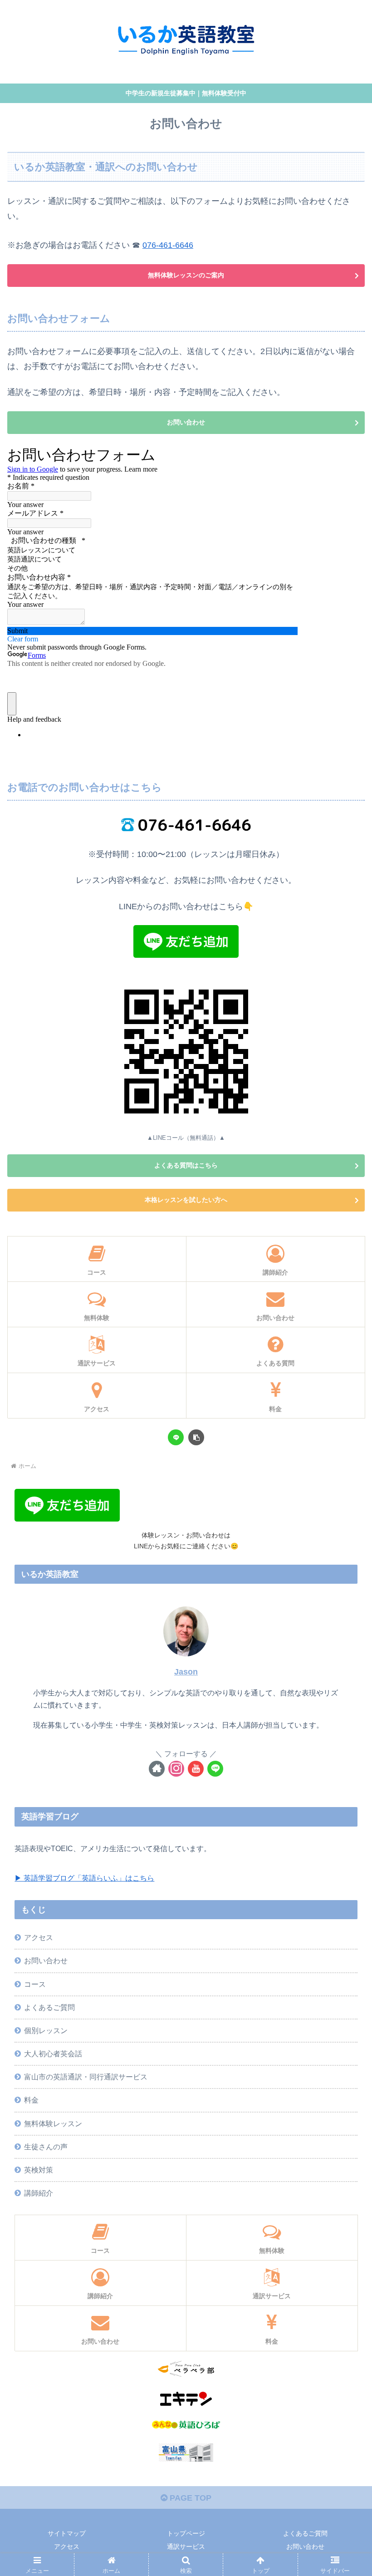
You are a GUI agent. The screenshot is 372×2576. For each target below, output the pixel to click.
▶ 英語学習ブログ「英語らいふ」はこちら (84, 1878)
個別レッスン (46, 2030)
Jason (186, 1672)
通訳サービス (186, 2546)
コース (35, 1984)
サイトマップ (67, 2533)
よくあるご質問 (49, 2007)
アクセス (39, 1937)
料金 (31, 2100)
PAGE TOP (189, 2498)
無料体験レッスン (53, 2123)
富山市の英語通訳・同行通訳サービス (86, 2077)
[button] (196, 1437)
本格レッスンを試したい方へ (186, 1200)
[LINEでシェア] (176, 1437)
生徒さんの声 (46, 2147)
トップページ (186, 2533)
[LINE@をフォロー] (215, 1769)
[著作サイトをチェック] (157, 1769)
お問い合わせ (186, 422)
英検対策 (39, 2170)
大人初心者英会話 (53, 2054)
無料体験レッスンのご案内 (186, 275)
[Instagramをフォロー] (176, 1769)
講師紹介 (39, 2193)
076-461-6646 (168, 245)
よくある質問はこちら (186, 1165)
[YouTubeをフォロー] (196, 1769)
